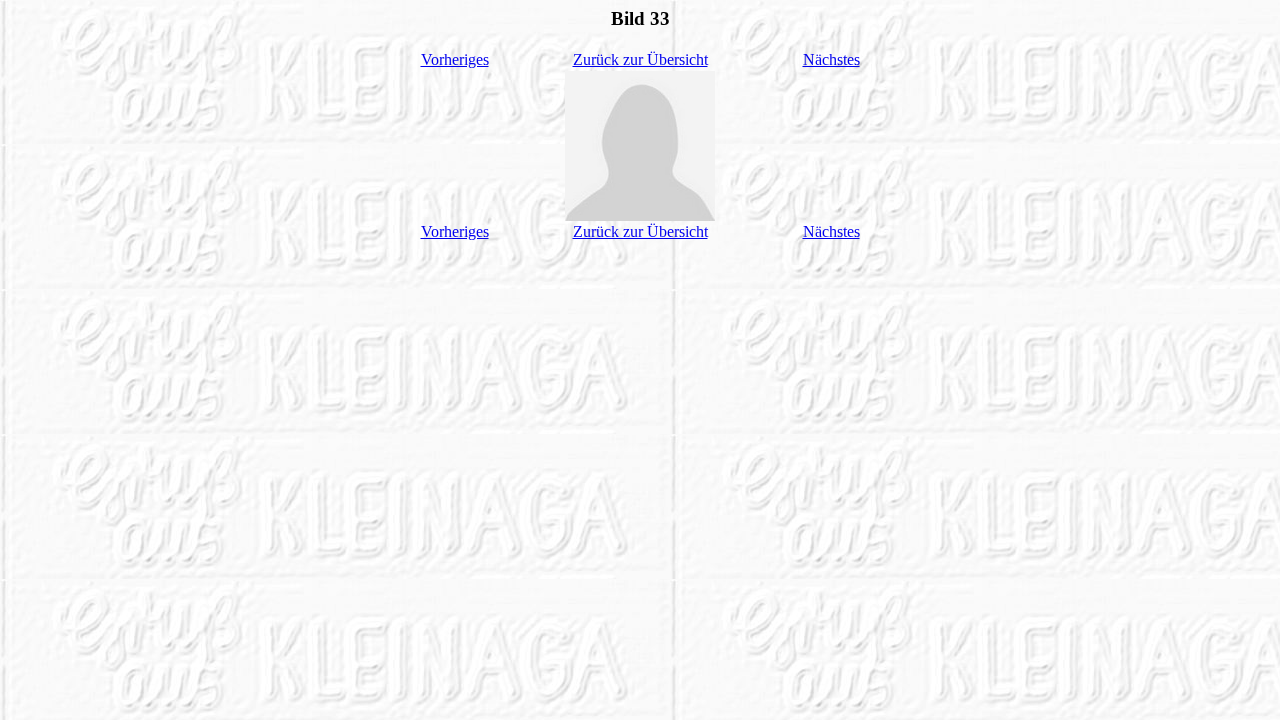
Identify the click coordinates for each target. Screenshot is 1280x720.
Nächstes (831, 59)
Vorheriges (455, 59)
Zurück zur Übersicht (640, 59)
